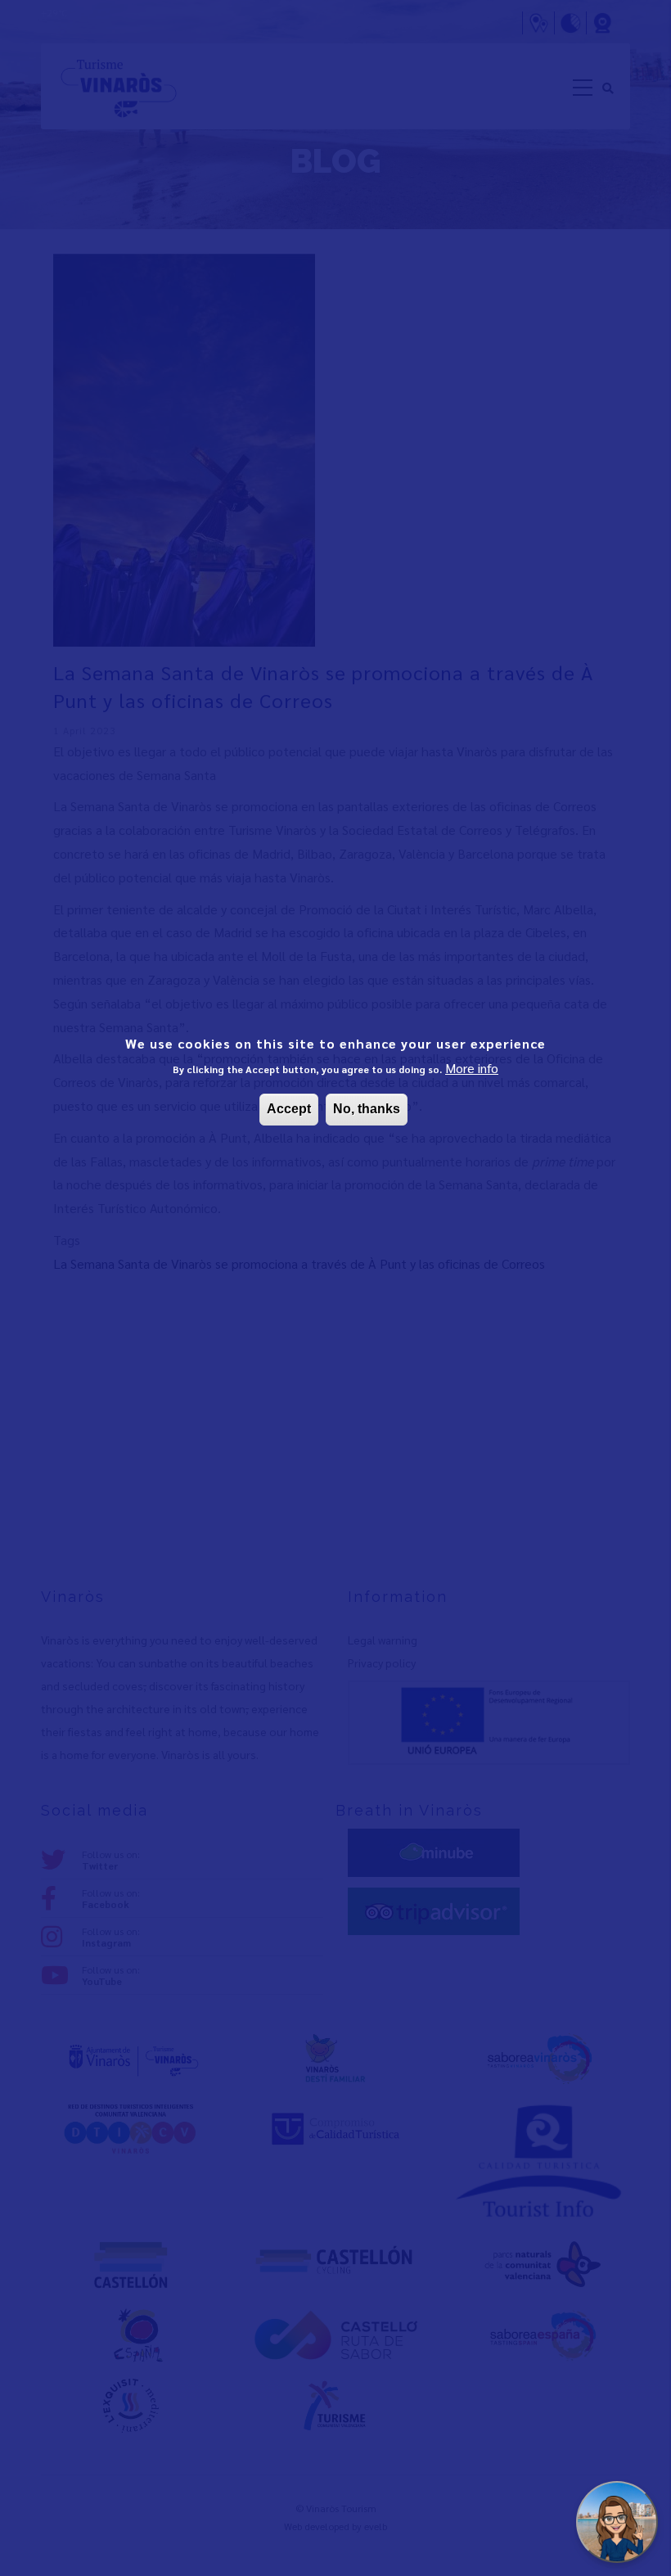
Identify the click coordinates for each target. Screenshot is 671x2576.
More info (472, 1068)
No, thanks (367, 1109)
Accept (289, 1109)
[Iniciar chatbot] (617, 2522)
